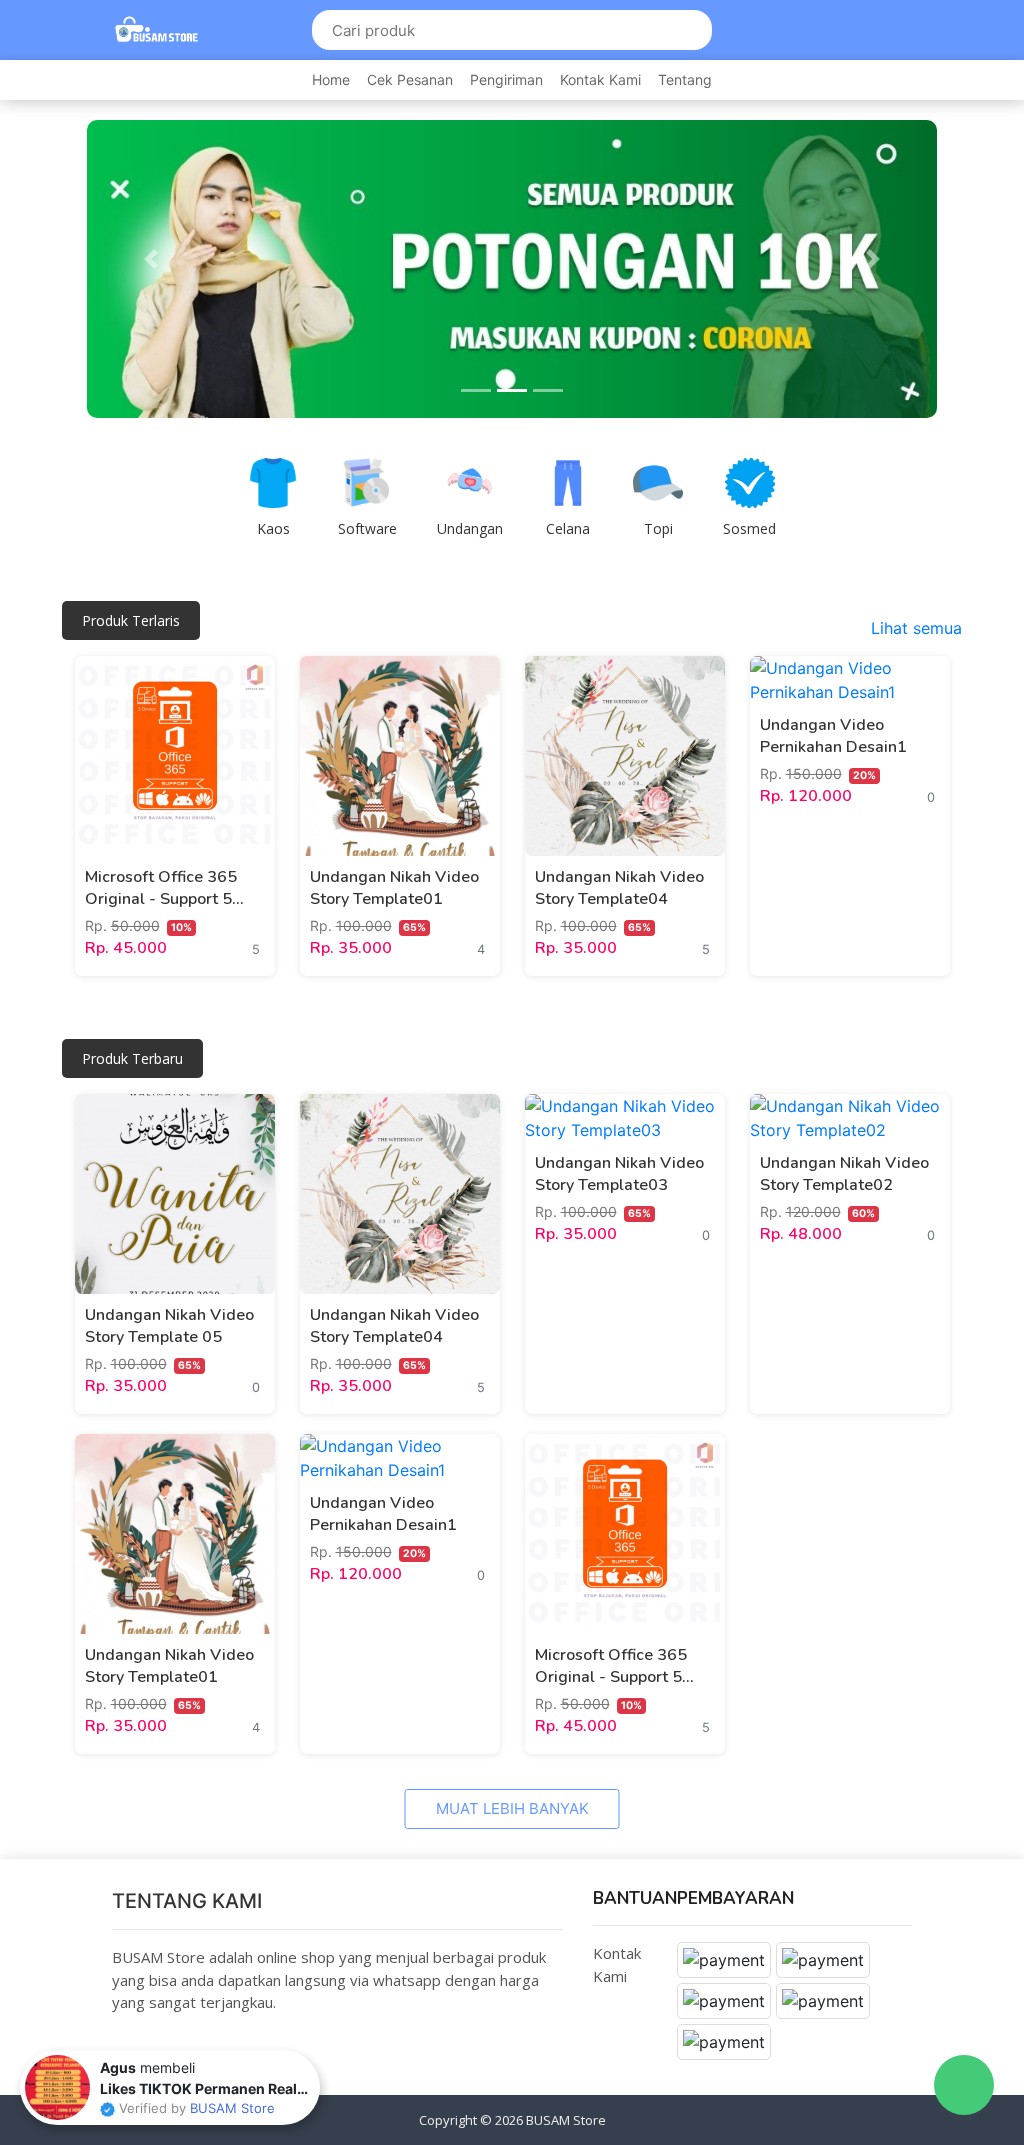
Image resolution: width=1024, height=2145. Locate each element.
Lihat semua (916, 628)
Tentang (685, 79)
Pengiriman (506, 79)
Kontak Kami (600, 79)
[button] (151, 259)
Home (331, 79)
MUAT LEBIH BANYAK (512, 1808)
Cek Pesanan (410, 79)
